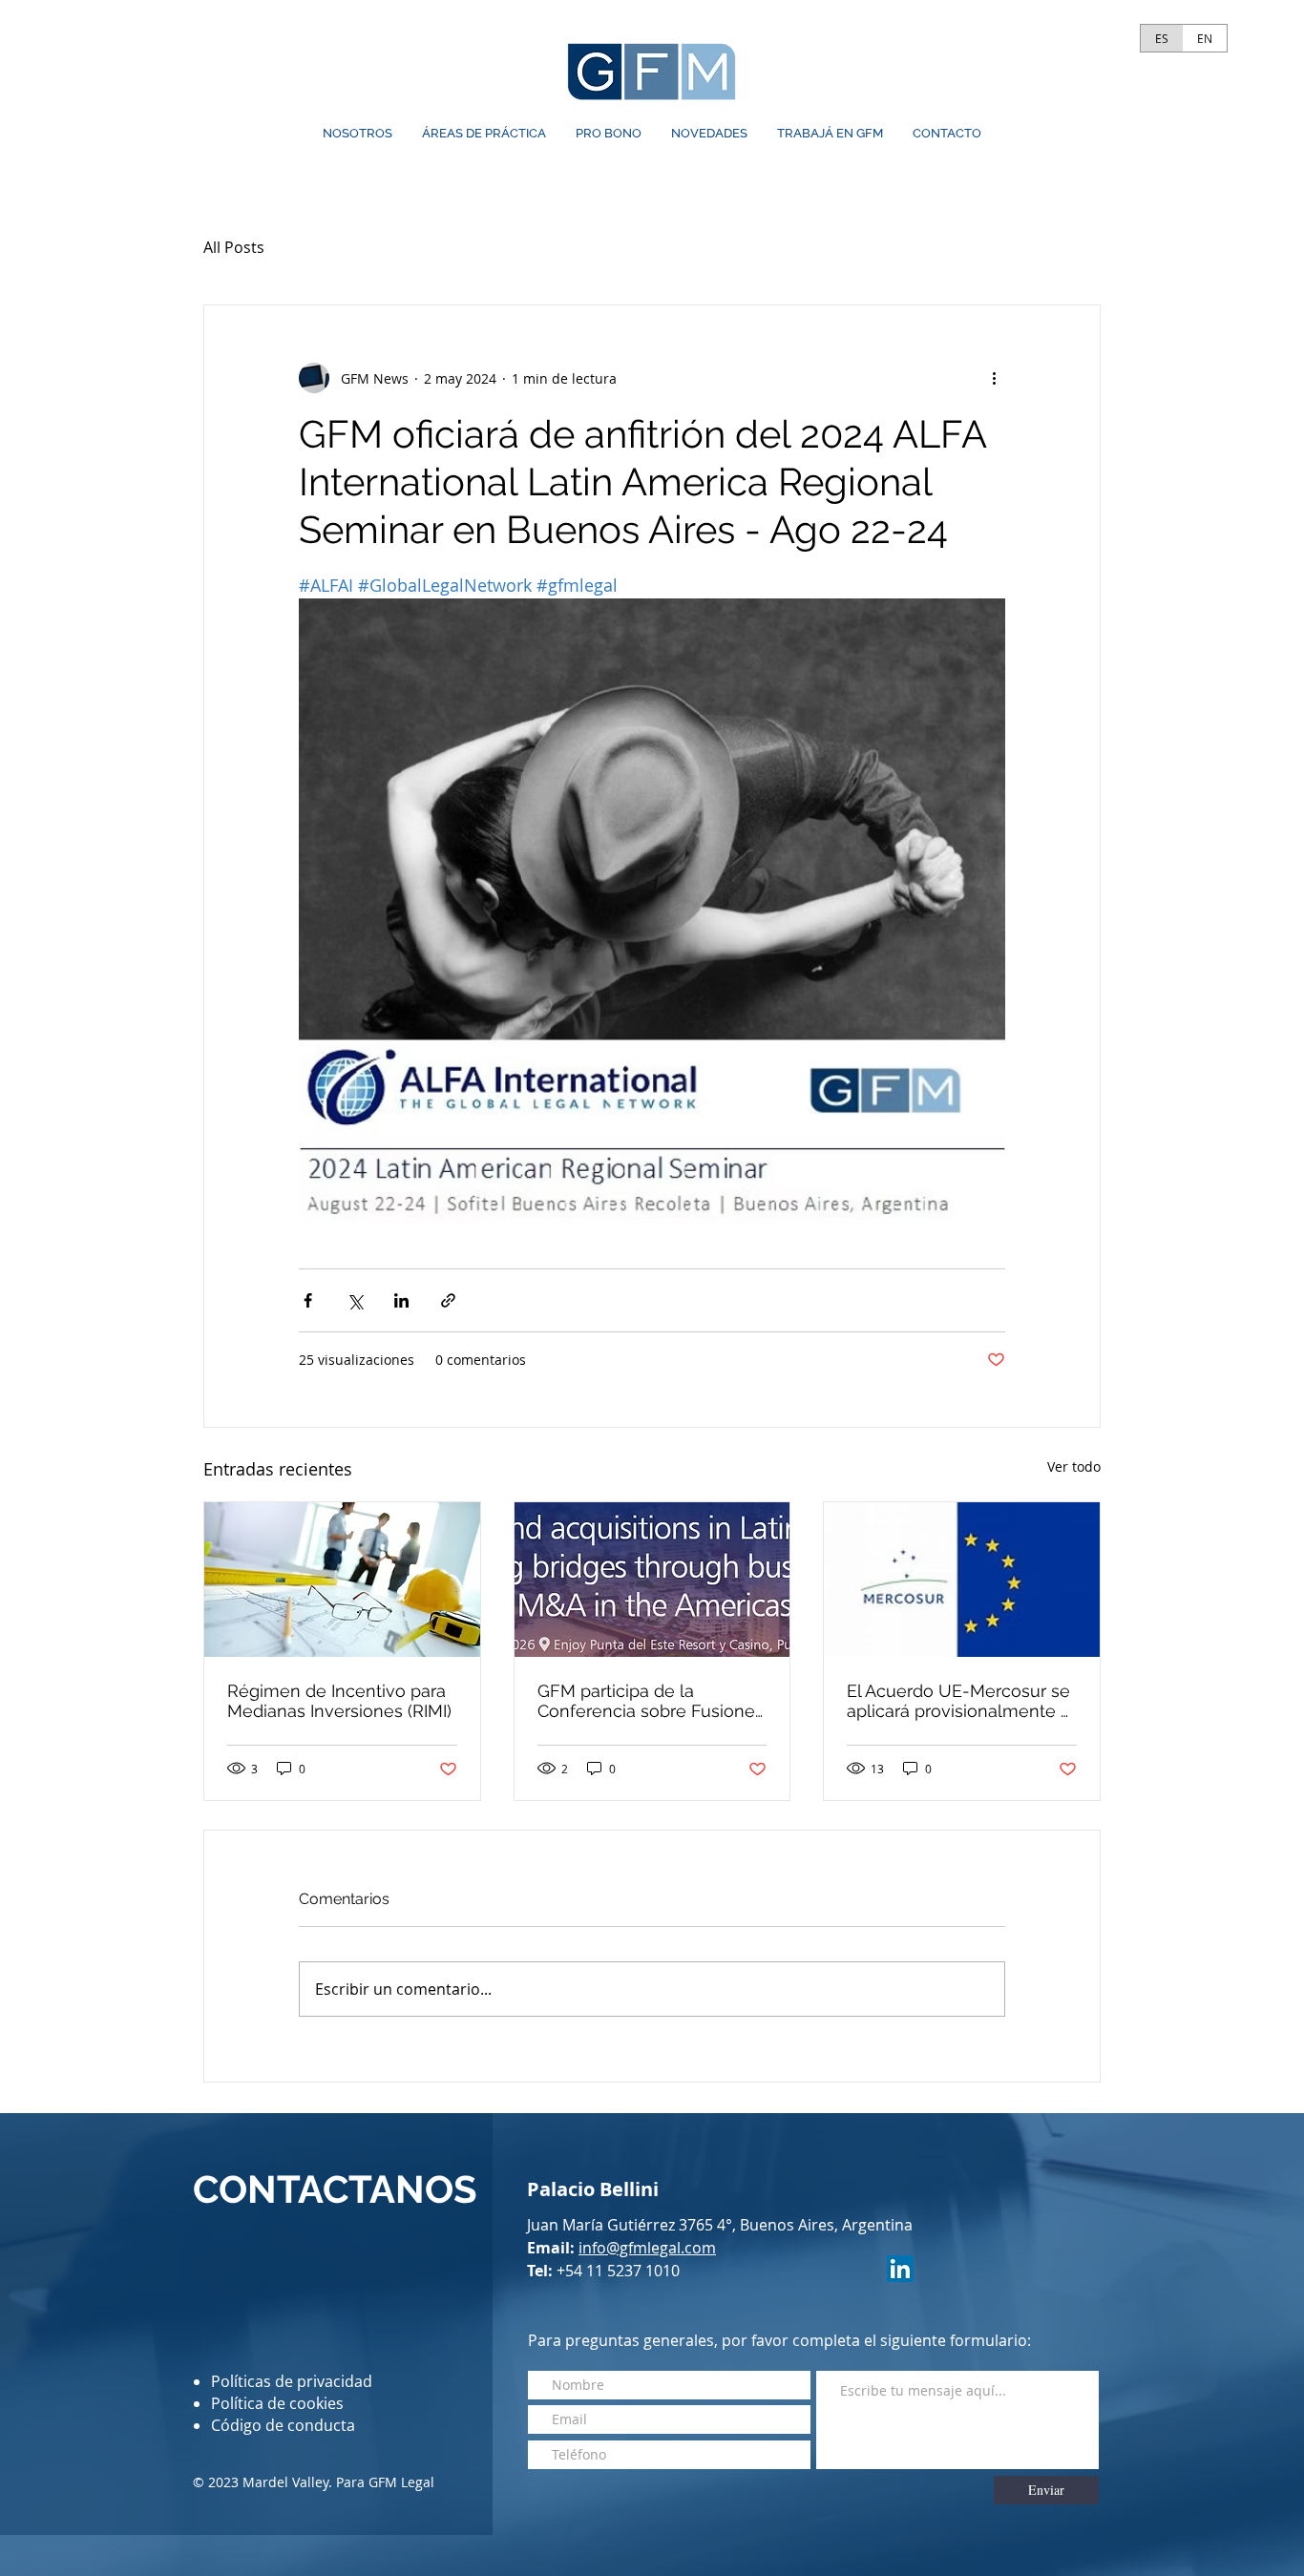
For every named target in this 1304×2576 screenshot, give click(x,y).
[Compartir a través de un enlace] (448, 1300)
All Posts (234, 247)
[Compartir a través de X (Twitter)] (355, 1300)
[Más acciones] (994, 378)
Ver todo (1074, 1466)
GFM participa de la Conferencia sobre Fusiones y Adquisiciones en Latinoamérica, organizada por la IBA (651, 1701)
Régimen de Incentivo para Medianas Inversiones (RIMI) (339, 1701)
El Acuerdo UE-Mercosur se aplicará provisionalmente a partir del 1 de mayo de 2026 (961, 1701)
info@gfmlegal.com (647, 2248)
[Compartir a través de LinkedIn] (401, 1300)
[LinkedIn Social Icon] (900, 2269)
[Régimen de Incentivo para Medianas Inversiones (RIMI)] (342, 1580)
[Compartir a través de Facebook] (308, 1300)
